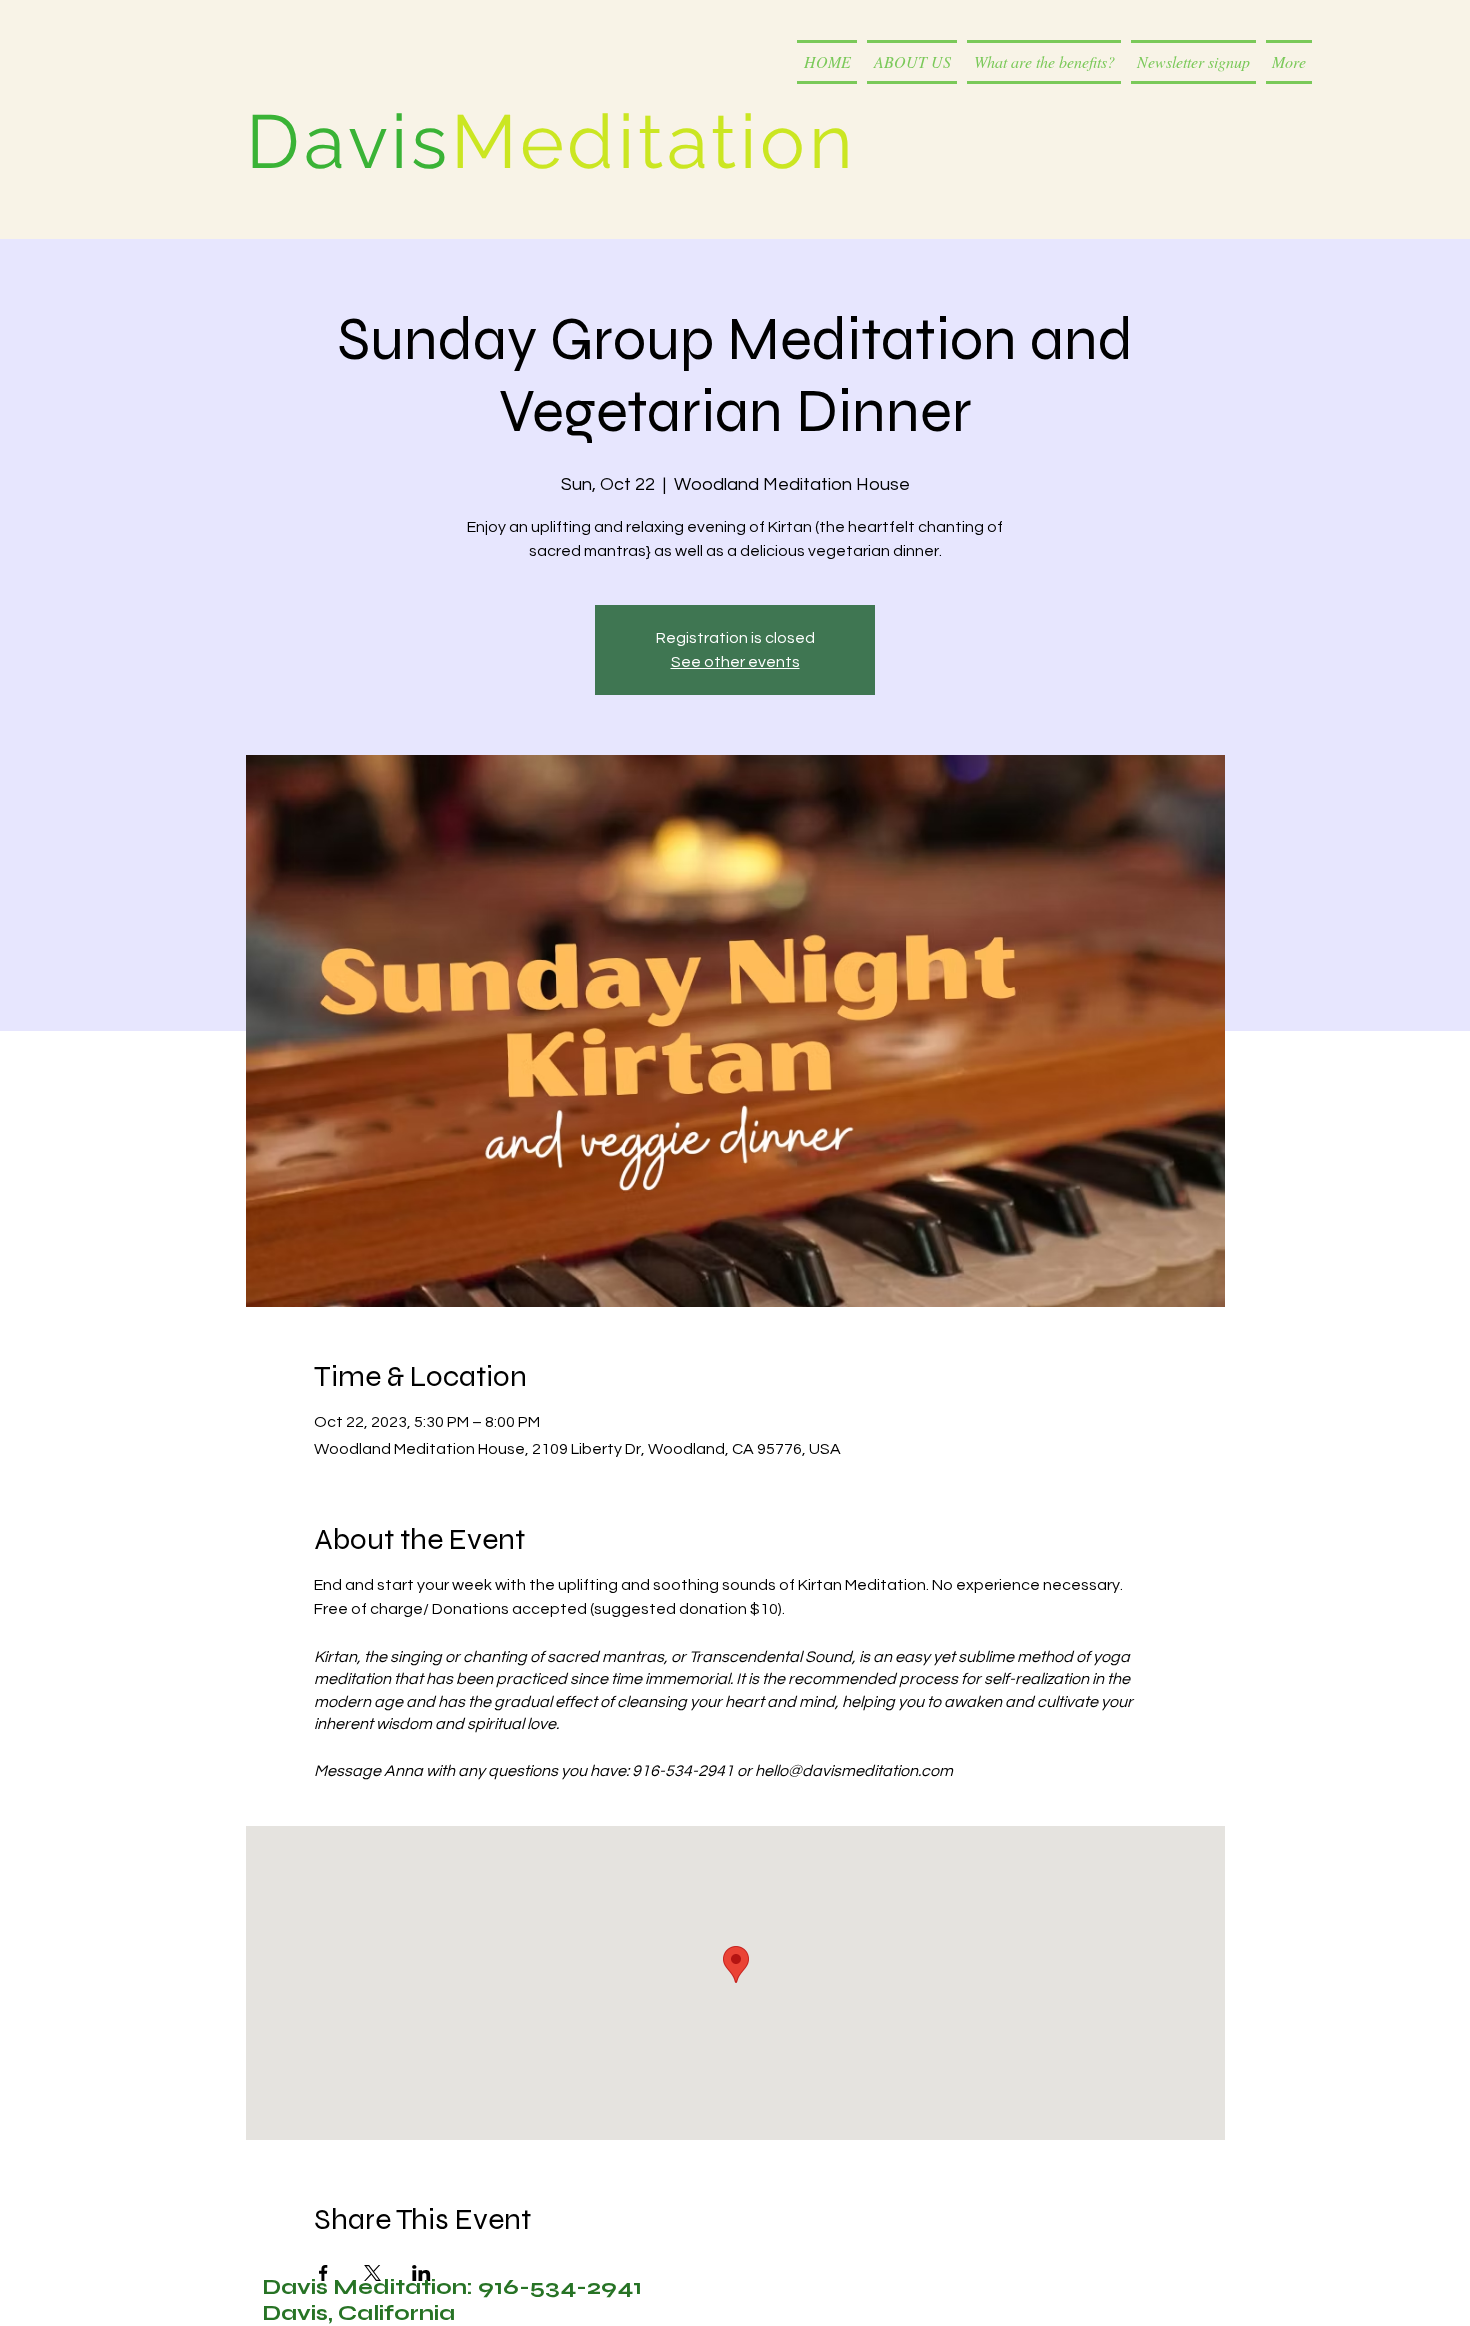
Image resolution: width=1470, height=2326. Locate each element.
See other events (735, 662)
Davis (348, 141)
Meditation (654, 141)
